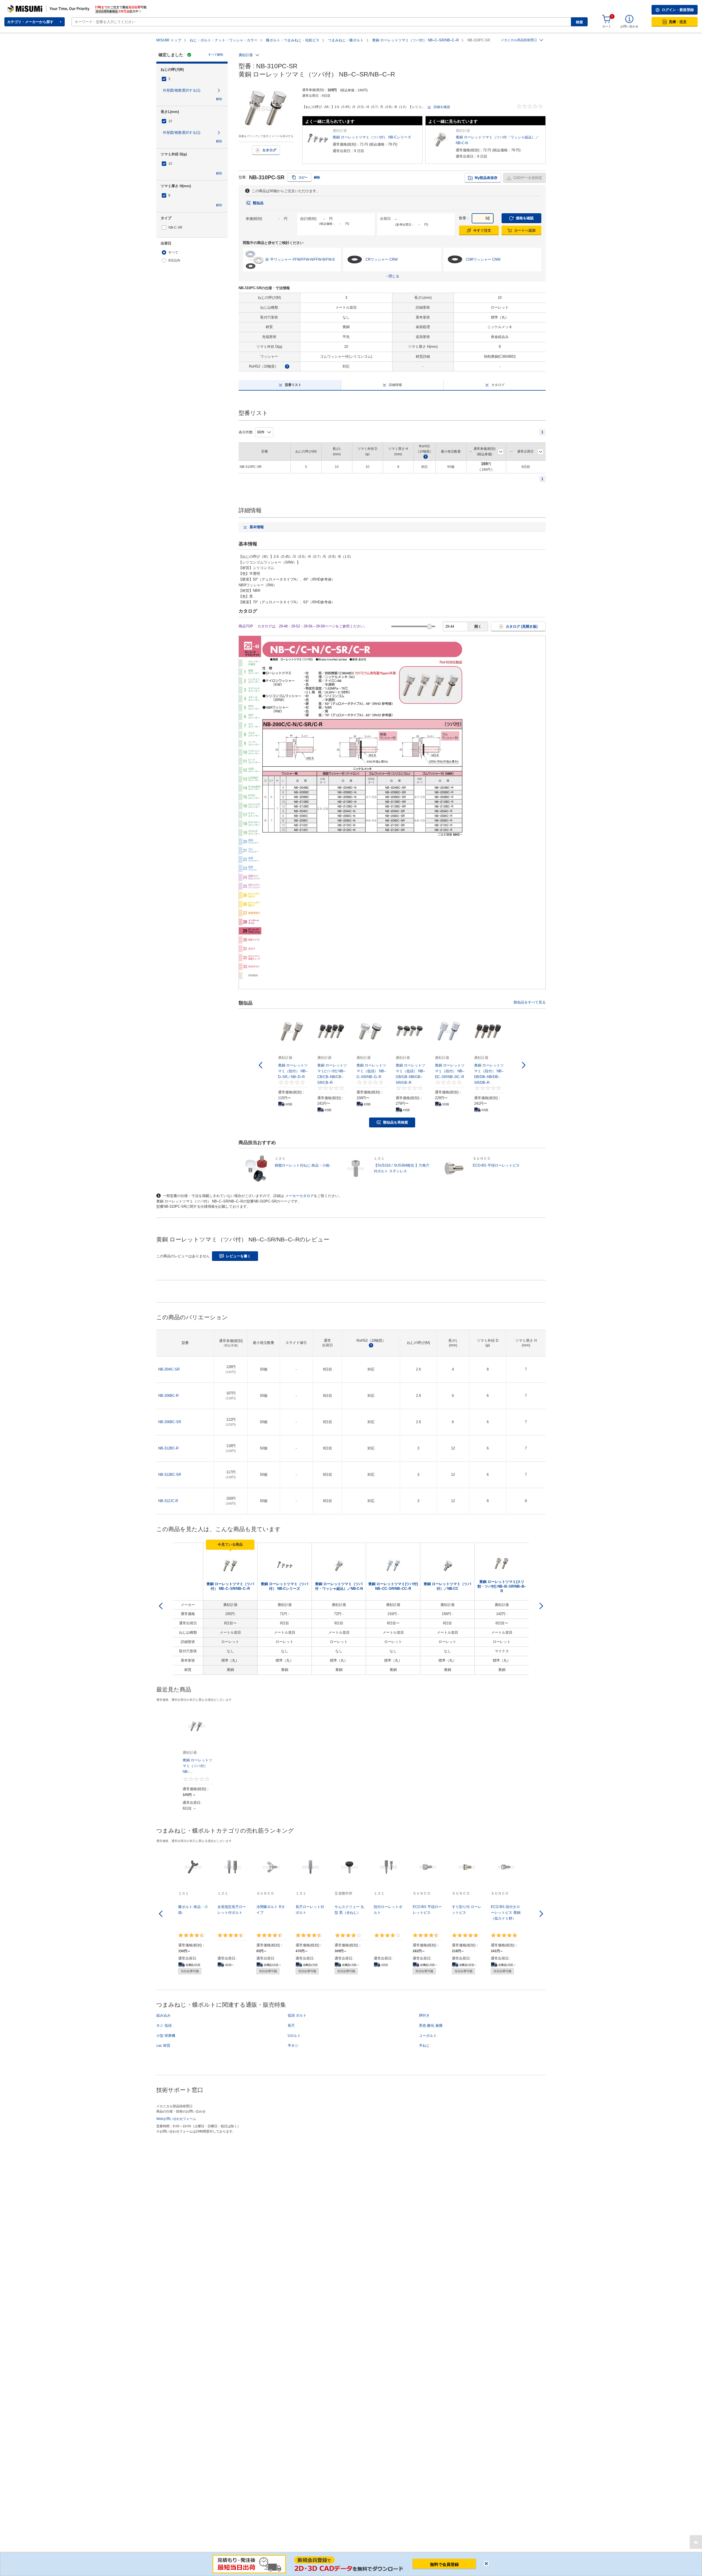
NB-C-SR (175, 227)
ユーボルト (428, 2036)
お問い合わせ (629, 26)
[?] (287, 366)
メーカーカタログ (299, 1196)
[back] (161, 1606)
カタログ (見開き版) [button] (522, 626)
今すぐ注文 (482, 230)
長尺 (291, 2025)
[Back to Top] (696, 2542)
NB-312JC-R (168, 1501)
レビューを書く (238, 1256)
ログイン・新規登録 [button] (678, 10)
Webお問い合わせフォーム (176, 2119)
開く (478, 626)
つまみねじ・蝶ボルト (346, 40)
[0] (607, 19)
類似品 (258, 203)
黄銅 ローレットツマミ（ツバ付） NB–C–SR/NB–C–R (415, 40)
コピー (303, 177)
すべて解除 (216, 55)
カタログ (269, 150)
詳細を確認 (442, 107)
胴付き (424, 2015)
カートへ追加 (525, 230)
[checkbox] (192, 79)
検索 (579, 22)
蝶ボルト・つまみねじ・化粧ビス (293, 40)
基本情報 (257, 527)
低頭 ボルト (297, 2015)
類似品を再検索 (396, 1122)
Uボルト (294, 2036)
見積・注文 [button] (678, 22)
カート (607, 26)
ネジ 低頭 (164, 2025)
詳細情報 (395, 385)
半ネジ (293, 2045)
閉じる (486, 2564)
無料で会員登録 (444, 2564)
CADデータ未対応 (528, 178)
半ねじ (424, 2045)
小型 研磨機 (166, 2036)
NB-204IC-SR (169, 1369)
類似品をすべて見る (530, 1002)
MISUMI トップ (169, 40)
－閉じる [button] (392, 276)
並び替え (501, 452)
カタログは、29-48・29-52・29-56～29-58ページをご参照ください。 (312, 626)
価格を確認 (525, 218)
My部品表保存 (486, 178)
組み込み (163, 2015)
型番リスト (293, 385)
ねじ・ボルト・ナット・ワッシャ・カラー (224, 40)
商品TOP (246, 626)
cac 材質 (163, 2045)
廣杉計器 (246, 55)
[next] (541, 1606)
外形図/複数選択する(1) (182, 90)
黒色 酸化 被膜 (431, 2025)
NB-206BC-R (168, 1396)
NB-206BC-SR (170, 1422)
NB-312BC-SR (170, 1475)
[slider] (430, 626)
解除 (219, 99)
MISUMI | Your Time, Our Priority (32, 7)
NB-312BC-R (168, 1448)
